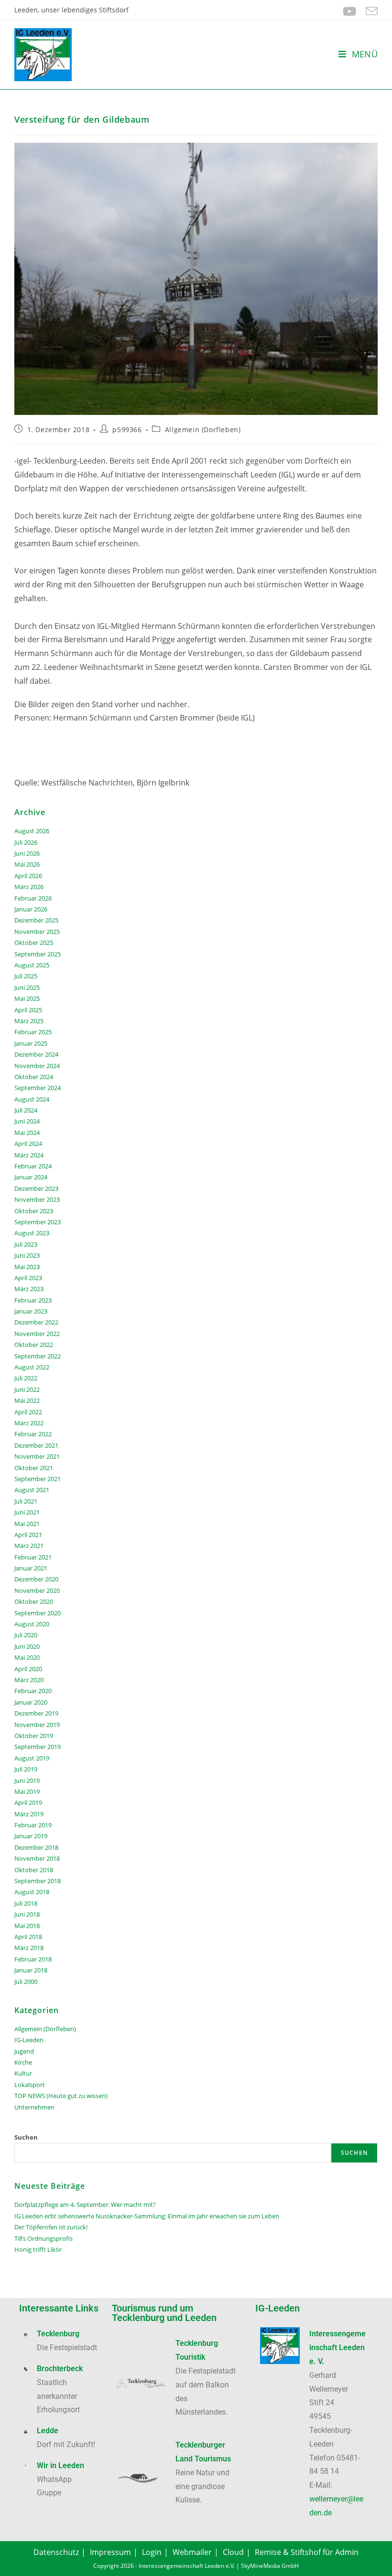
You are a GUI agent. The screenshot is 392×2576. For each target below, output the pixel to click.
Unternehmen (34, 2107)
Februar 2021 (33, 1557)
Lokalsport (30, 2085)
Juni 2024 (27, 1121)
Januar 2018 (31, 1970)
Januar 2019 (31, 1836)
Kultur (23, 2073)
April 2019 (28, 1802)
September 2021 (38, 1479)
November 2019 (37, 1725)
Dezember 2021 (36, 1445)
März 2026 (29, 887)
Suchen (26, 2137)
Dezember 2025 (36, 920)
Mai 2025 (27, 998)
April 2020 (28, 1669)
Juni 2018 (27, 1914)
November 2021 (37, 1456)
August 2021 (32, 1490)
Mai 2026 (27, 864)
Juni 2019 (27, 1781)
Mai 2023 (27, 1267)
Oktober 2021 (34, 1468)
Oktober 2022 (34, 1345)
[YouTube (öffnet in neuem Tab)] (349, 11)
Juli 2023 (26, 1244)
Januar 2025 (31, 1043)
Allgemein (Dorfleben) (203, 429)
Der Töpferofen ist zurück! (51, 2227)
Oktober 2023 (34, 1211)
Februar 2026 (33, 898)
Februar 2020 (33, 1691)
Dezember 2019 (36, 1713)
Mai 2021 (27, 1524)
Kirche (23, 2062)
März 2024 (29, 1155)
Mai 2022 (27, 1400)
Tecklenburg (58, 2334)
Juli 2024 (26, 1110)
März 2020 (29, 1680)
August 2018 (32, 1892)
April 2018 (28, 1937)
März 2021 (29, 1546)
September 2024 (38, 1088)
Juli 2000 (26, 1982)
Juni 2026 (27, 853)
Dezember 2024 (36, 1054)
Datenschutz (56, 2552)
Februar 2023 (33, 1300)
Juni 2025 (27, 987)
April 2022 (28, 1412)
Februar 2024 (33, 1166)
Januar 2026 (31, 909)
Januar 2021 (31, 1568)
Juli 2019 (26, 1769)
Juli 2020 (26, 1635)
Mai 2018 (27, 1926)
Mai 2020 (27, 1657)
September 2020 (38, 1613)
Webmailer (192, 2552)
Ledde (48, 2431)
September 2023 (38, 1222)
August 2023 (32, 1233)
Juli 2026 (26, 842)
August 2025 (32, 965)
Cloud (233, 2552)
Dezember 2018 (36, 1847)
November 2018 (37, 1858)
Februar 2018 (33, 1959)
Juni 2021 (27, 1512)
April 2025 (28, 1010)
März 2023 (29, 1289)
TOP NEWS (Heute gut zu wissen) (61, 2096)
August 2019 (32, 1758)
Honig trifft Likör (38, 2249)
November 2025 (37, 932)
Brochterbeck (60, 2369)
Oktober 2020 (34, 1601)
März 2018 (29, 1948)
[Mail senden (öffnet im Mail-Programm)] (369, 11)
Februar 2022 (33, 1434)
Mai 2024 (27, 1133)
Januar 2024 (31, 1177)
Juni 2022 (27, 1389)
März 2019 (29, 1814)
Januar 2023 (31, 1311)
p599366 (127, 429)
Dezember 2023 (36, 1188)
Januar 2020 (31, 1702)
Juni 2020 (27, 1646)
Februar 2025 (33, 1032)
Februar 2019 (33, 1825)
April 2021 (28, 1535)
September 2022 (38, 1356)
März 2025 (29, 1021)
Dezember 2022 (36, 1322)
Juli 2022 (26, 1378)
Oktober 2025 (34, 943)
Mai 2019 (27, 1792)
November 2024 (37, 1066)
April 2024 (28, 1144)
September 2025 (38, 954)
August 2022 (32, 1367)
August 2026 (32, 831)
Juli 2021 (26, 1501)
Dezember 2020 (36, 1579)
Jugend (24, 2051)
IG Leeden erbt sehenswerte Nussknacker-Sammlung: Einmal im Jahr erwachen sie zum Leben (147, 2216)
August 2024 (32, 1099)
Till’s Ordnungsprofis (44, 2238)
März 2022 (29, 1423)
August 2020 (32, 1624)
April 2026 (28, 876)
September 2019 (38, 1747)
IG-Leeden (29, 2040)
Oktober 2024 (34, 1077)
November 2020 (37, 1590)
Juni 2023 (27, 1255)
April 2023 (28, 1278)
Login (152, 2552)
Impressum (110, 2552)
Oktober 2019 (34, 1736)
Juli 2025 (26, 976)
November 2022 (37, 1334)
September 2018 (38, 1881)
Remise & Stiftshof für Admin (307, 2552)
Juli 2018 (26, 1903)
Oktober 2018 (34, 1870)
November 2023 (37, 1199)
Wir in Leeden (60, 2465)
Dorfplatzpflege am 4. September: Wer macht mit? (85, 2205)
